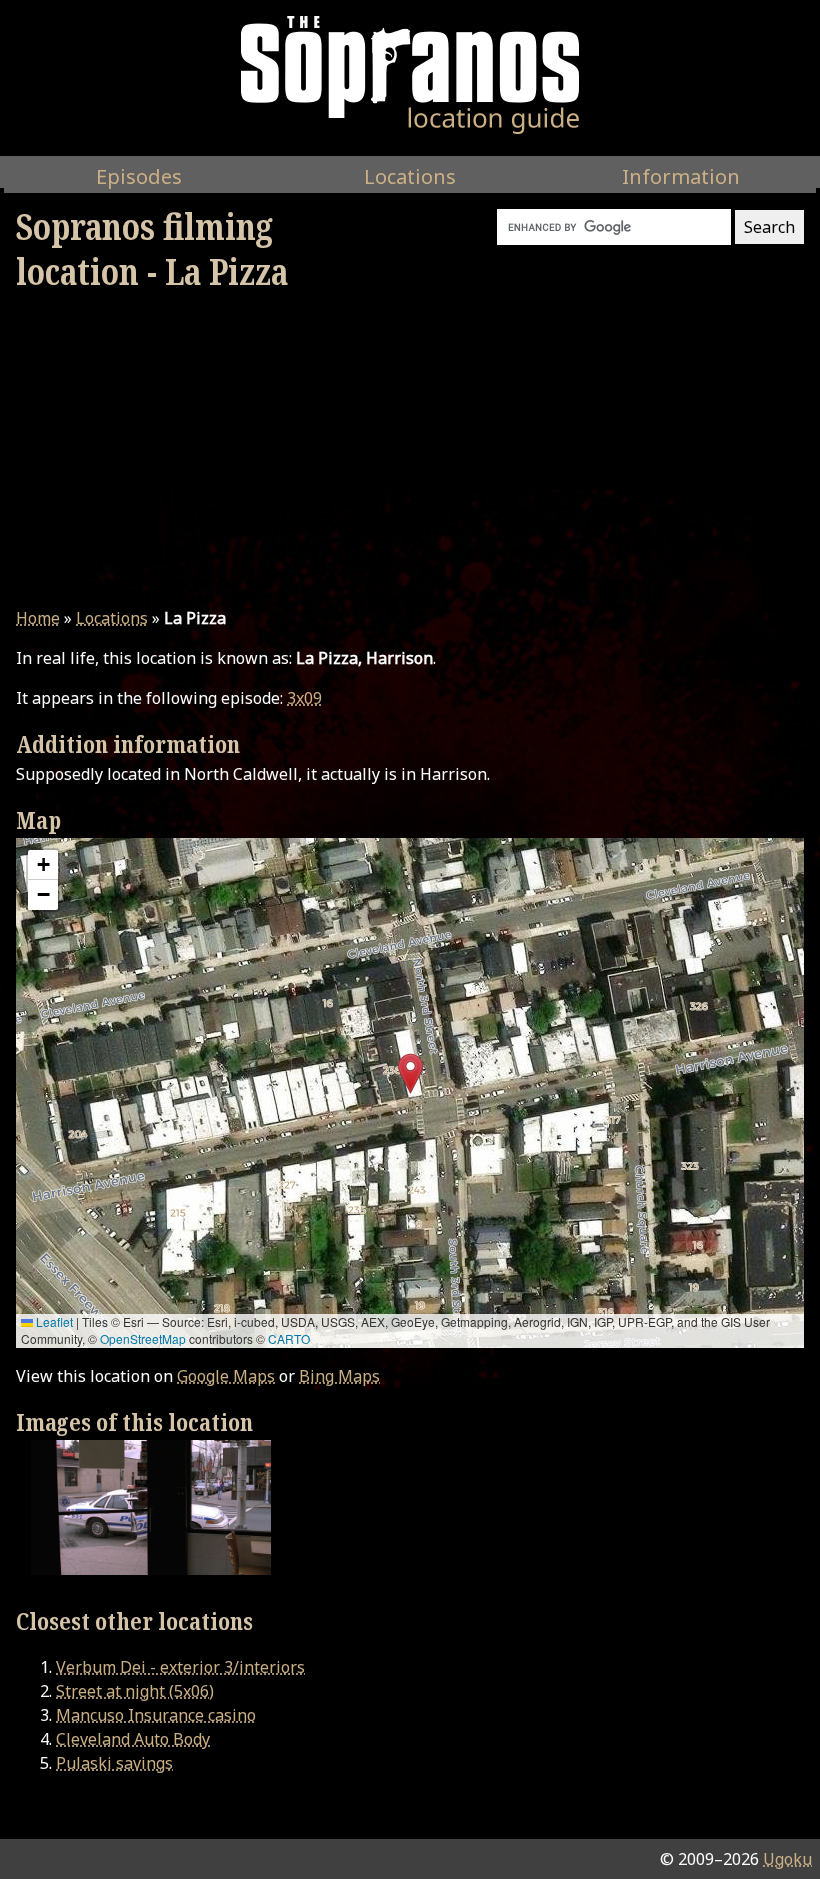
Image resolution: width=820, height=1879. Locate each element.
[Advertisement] (410, 450)
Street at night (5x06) (135, 1691)
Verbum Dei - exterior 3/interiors (180, 1667)
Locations (112, 618)
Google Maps (226, 1376)
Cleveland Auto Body (133, 1739)
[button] (410, 1073)
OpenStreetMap (143, 1338)
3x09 (304, 698)
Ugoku (787, 1859)
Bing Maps (339, 1376)
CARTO (289, 1338)
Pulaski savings (114, 1763)
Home (38, 618)
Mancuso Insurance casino (156, 1715)
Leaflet (53, 1321)
